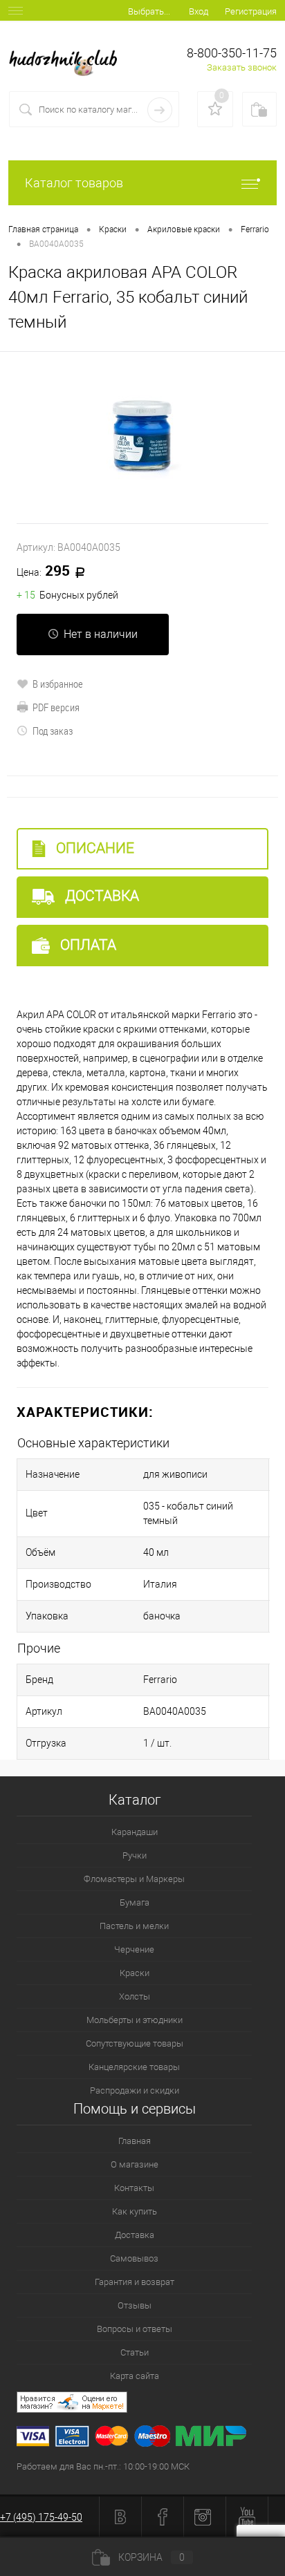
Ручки (135, 1855)
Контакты (134, 2188)
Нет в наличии (101, 634)
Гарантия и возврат (135, 2282)
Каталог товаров (74, 183)
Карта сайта (135, 2376)
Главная (135, 2141)
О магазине (135, 2164)
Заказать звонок (242, 67)
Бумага (135, 1902)
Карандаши (135, 1832)
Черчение (134, 1949)
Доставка (100, 896)
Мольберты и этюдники (135, 2020)
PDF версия (56, 707)
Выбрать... (149, 11)
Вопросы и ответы (135, 2329)
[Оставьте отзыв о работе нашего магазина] (151, 2404)
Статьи (135, 2352)
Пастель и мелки (134, 1926)
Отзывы (135, 2305)
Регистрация (251, 11)
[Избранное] (215, 109)
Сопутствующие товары (135, 2043)
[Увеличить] (142, 438)
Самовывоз (134, 2258)
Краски (135, 1973)
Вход (199, 11)
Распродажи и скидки (135, 2090)
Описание (93, 848)
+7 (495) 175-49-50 (41, 2517)
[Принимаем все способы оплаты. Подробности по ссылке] (151, 2438)
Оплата (86, 945)
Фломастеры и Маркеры (134, 1879)
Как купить (135, 2211)
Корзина (151, 2557)
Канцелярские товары (134, 2067)
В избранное (58, 684)
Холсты (135, 1996)
